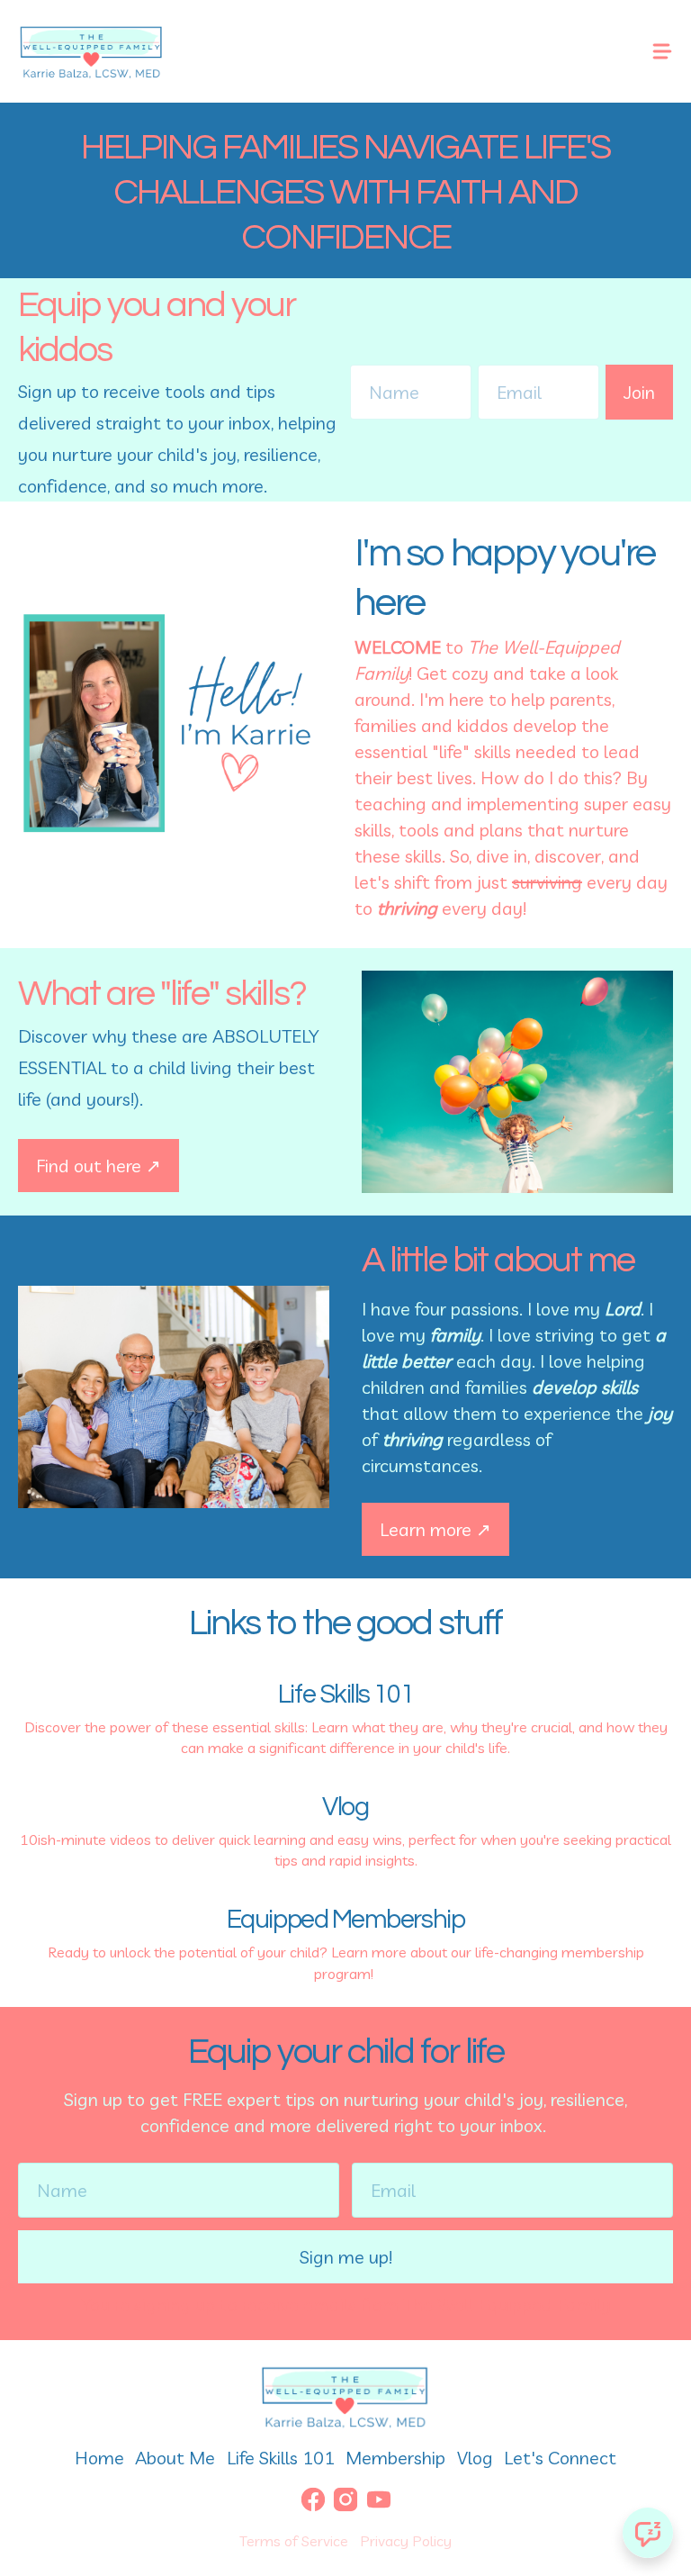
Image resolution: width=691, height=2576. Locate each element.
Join (639, 392)
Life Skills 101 (281, 2458)
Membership (395, 2458)
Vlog (475, 2458)
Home (99, 2458)
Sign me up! (346, 2257)
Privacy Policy (406, 2541)
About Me (175, 2458)
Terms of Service (294, 2541)
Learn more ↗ (435, 1529)
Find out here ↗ (99, 1166)
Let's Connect (560, 2458)
